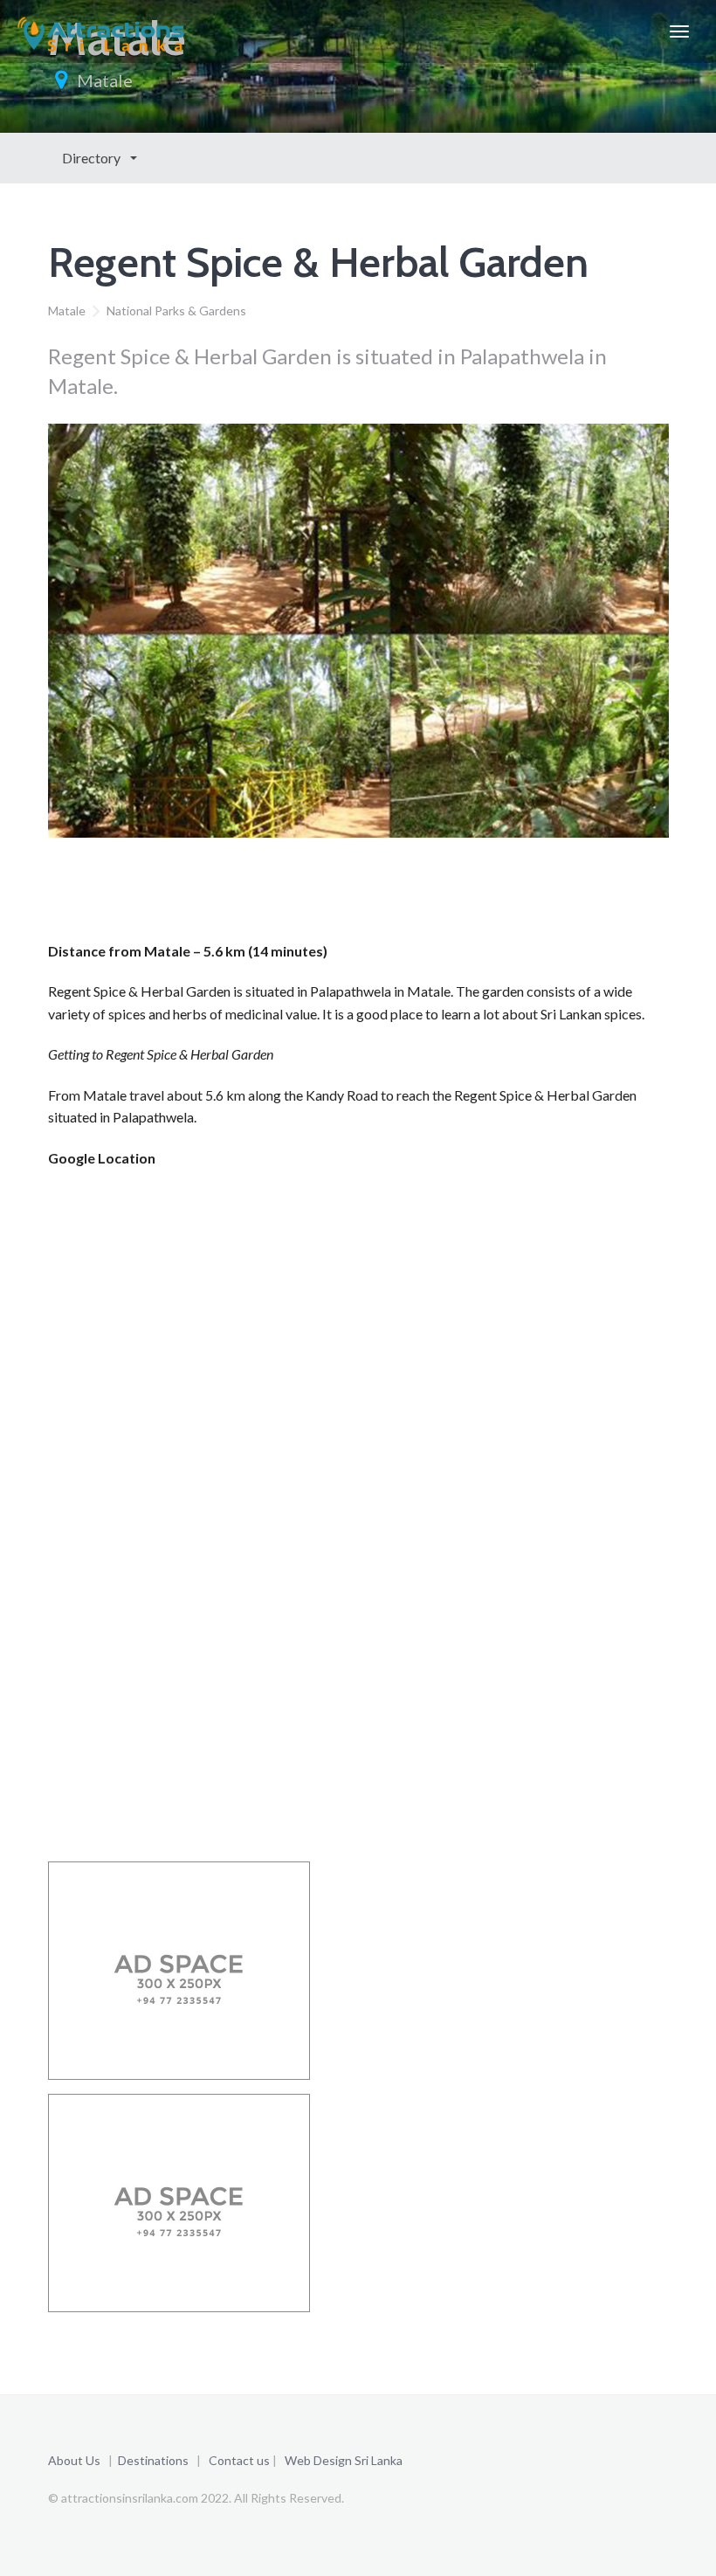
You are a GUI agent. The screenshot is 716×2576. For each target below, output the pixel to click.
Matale (105, 80)
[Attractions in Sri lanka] (101, 31)
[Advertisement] (366, 894)
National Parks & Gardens (176, 311)
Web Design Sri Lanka (344, 2460)
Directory (93, 158)
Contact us (239, 2460)
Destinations (153, 2460)
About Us (74, 2460)
